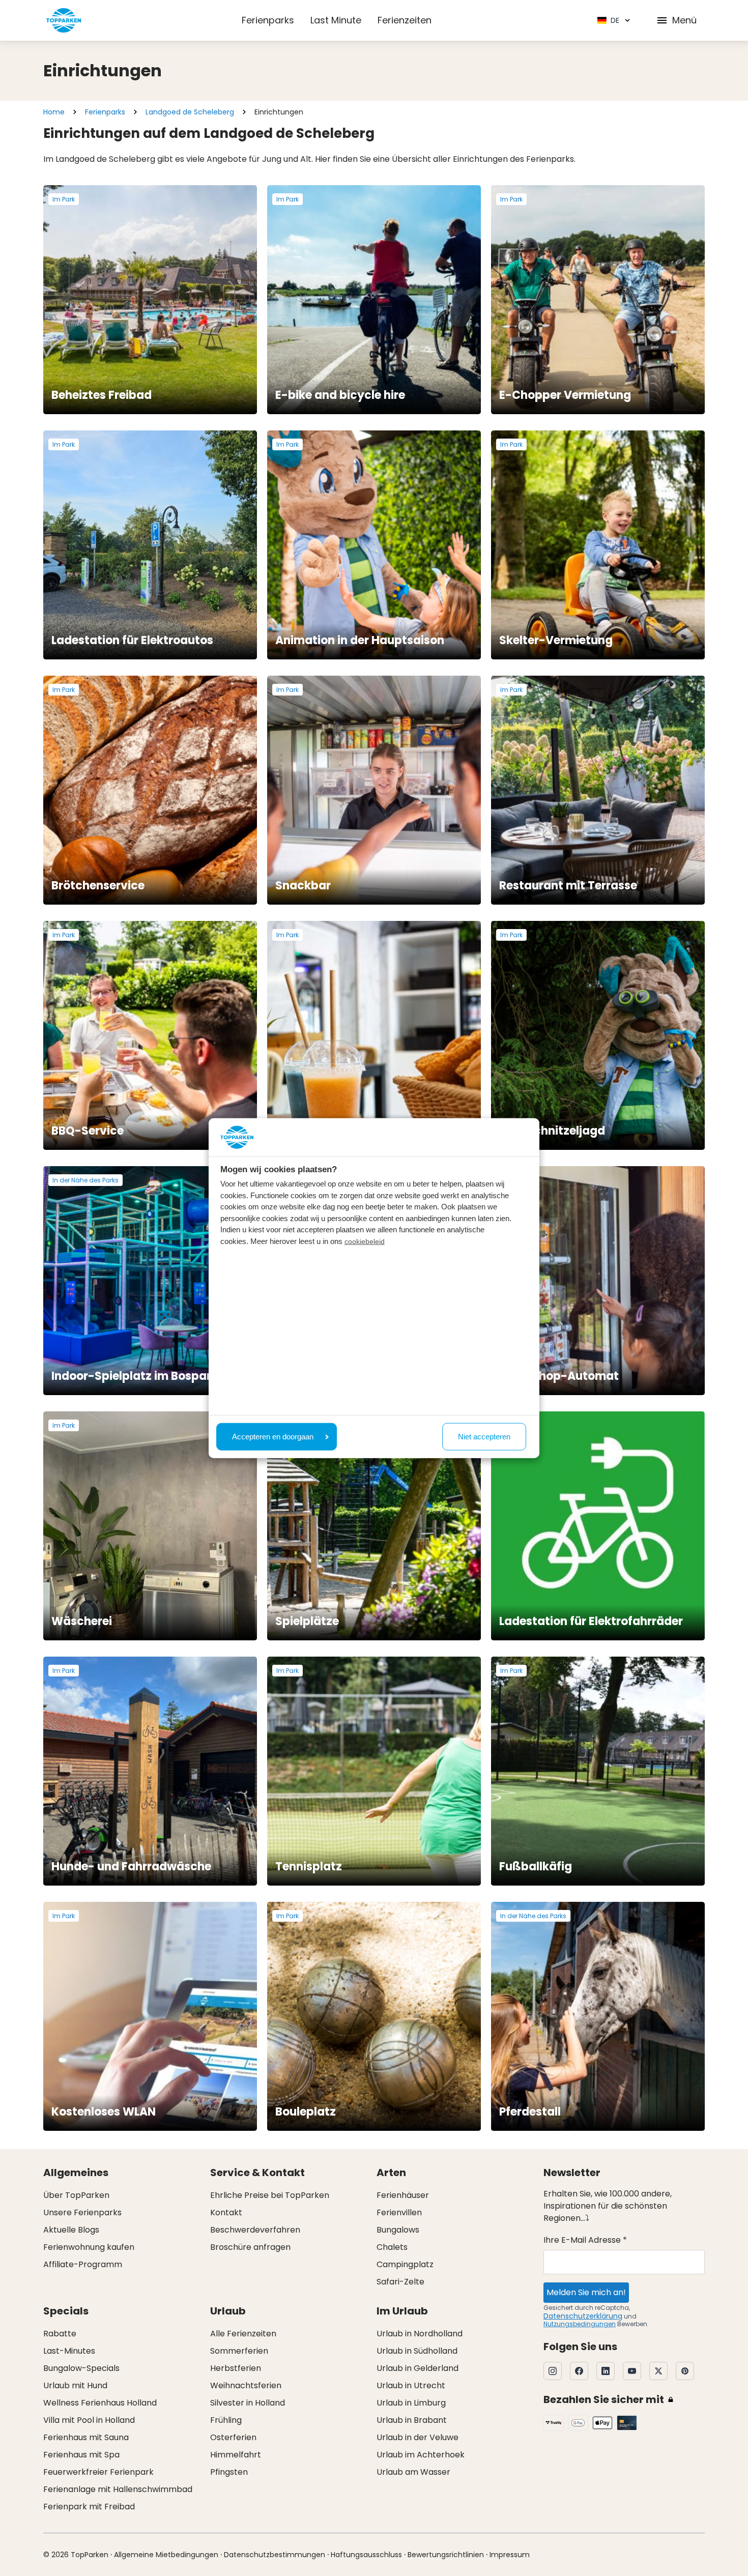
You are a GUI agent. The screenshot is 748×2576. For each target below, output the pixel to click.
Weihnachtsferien (246, 2385)
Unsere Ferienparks (82, 2212)
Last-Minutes (69, 2351)
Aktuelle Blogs (71, 2230)
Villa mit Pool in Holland (89, 2420)
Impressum (510, 2555)
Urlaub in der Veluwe (418, 2437)
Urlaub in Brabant (412, 2420)
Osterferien (233, 2437)
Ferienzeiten (405, 20)
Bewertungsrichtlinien (446, 2555)
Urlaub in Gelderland (418, 2368)
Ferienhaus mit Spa (81, 2455)
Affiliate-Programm (83, 2264)
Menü (684, 20)
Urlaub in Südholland (417, 2351)
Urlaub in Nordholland (420, 2334)
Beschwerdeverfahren (255, 2230)
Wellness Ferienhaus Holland (100, 2403)
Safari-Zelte (400, 2282)
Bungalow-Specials (81, 2368)
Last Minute (336, 20)
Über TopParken (76, 2195)
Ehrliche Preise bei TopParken (270, 2195)
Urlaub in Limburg (411, 2403)
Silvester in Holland (248, 2403)
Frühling (226, 2420)
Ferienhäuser (403, 2195)
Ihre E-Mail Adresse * (585, 2240)
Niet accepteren (484, 1436)
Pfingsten (229, 2472)
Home (54, 112)
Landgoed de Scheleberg (190, 112)
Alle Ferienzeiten (243, 2334)
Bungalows (398, 2230)
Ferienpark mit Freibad (89, 2507)
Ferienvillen (399, 2212)
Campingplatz (405, 2264)
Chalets (392, 2247)
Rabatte (60, 2334)
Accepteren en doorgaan (273, 1436)
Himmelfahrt (236, 2455)
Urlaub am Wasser (413, 2472)
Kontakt (226, 2212)
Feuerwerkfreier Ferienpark (98, 2472)
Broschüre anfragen (250, 2247)
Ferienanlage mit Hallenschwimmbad (118, 2489)
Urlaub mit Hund (75, 2385)
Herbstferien (236, 2368)
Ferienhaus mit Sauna (86, 2437)
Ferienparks (268, 20)
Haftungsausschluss (366, 2555)
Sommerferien (239, 2351)
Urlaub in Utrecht (411, 2385)
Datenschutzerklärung (583, 2316)
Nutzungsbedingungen (580, 2324)
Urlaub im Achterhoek (421, 2455)
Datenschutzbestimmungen (275, 2555)
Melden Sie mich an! (586, 2292)
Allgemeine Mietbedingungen (166, 2555)
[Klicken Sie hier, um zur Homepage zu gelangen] (64, 20)
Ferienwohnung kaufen (89, 2247)
